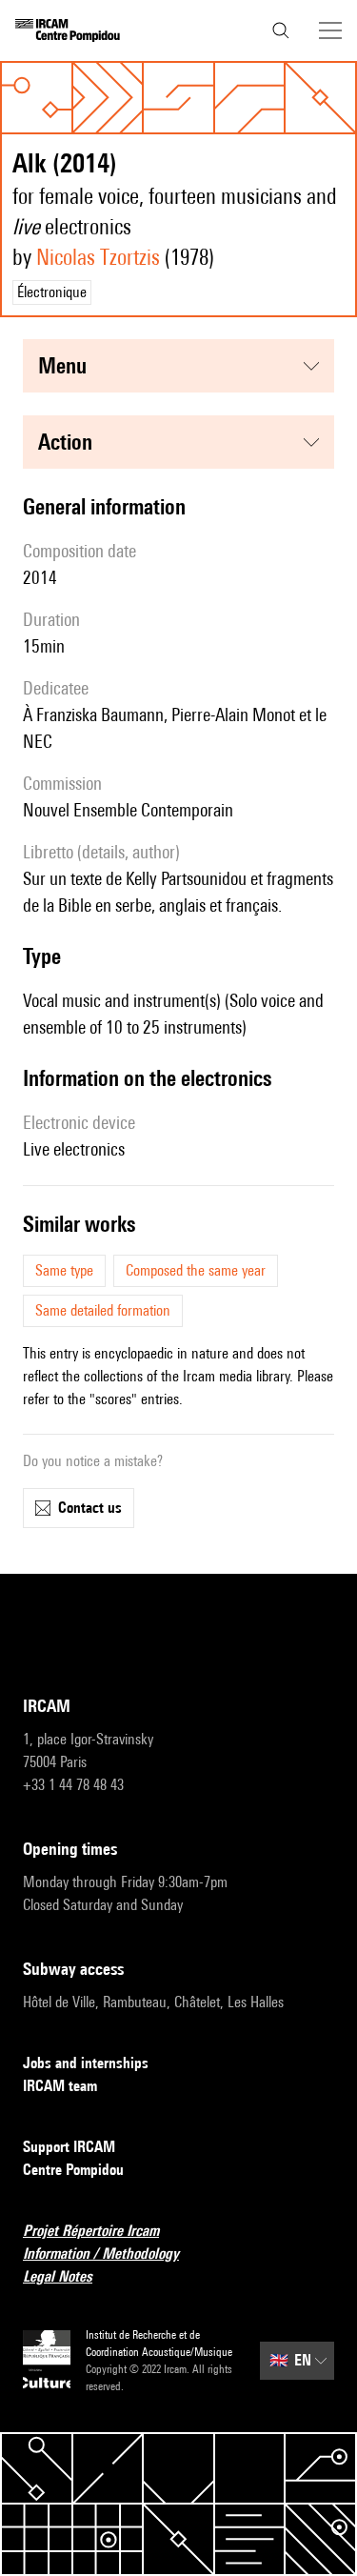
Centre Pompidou (73, 2170)
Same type (64, 1270)
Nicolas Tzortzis (98, 257)
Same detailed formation (103, 1310)
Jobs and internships (86, 2063)
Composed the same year (196, 1270)
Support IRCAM (69, 2147)
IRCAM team (60, 2086)
